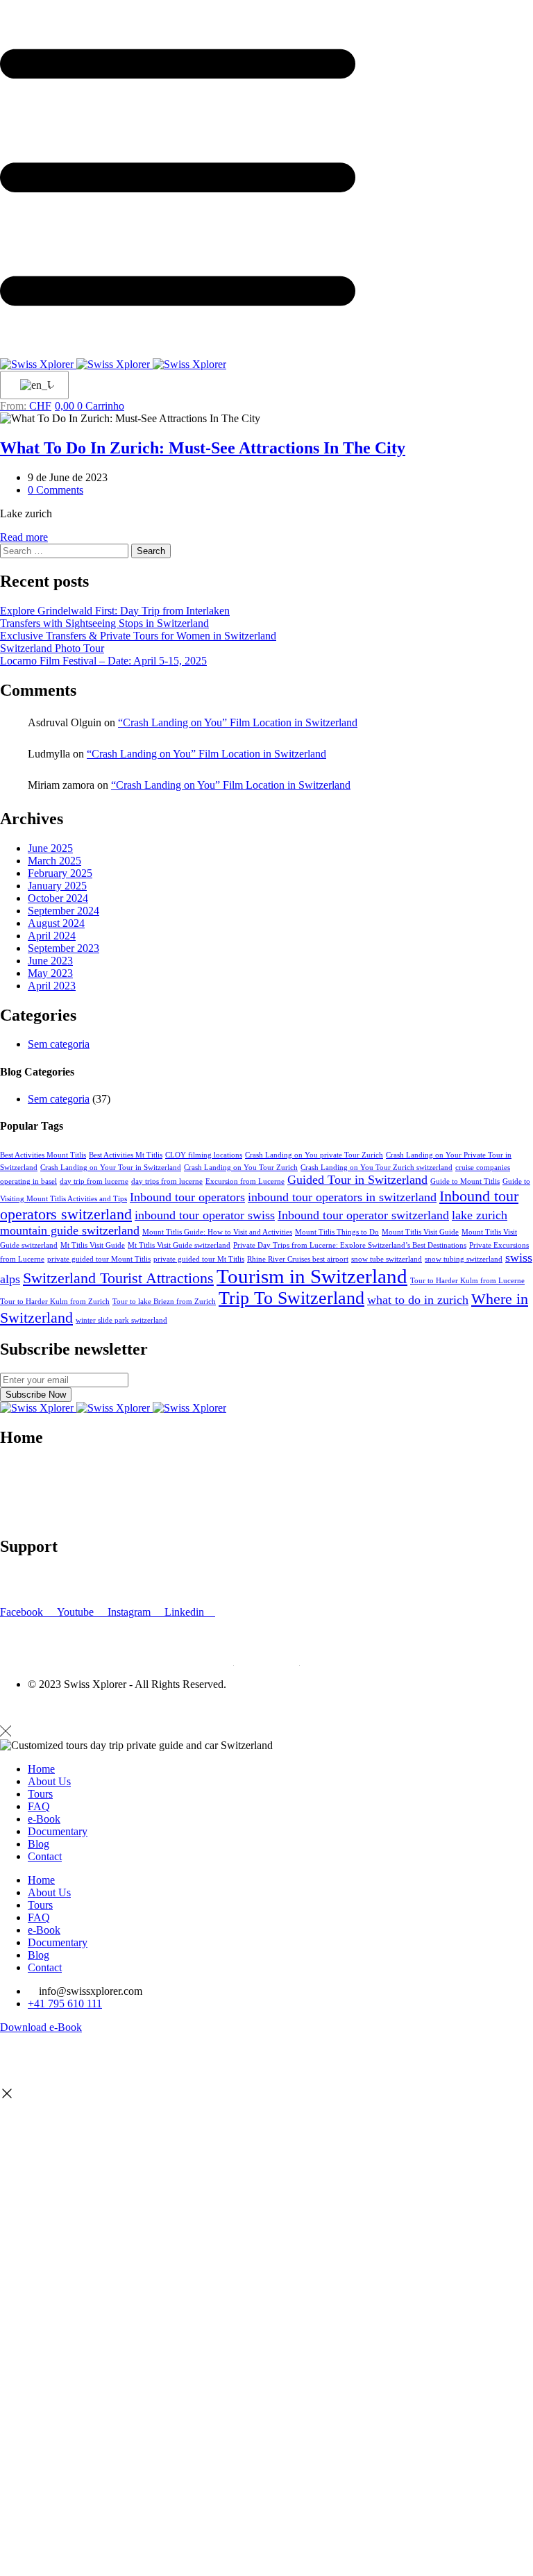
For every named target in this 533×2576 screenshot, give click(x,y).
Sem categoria (59, 1044)
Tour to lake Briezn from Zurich (164, 1302)
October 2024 (58, 898)
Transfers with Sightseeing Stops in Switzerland (104, 623)
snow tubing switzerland (464, 1259)
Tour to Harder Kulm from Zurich (55, 1302)
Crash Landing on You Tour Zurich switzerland (377, 1168)
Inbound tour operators (187, 1197)
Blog (11, 1492)
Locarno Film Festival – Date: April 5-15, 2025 (103, 661)
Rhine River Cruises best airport (298, 1259)
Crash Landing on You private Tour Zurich (314, 1155)
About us (20, 1467)
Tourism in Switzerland (312, 1276)
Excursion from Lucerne (245, 1181)
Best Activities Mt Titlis (126, 1155)
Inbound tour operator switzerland (363, 1215)
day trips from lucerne (167, 1181)
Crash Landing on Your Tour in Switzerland (111, 1168)
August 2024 (56, 923)
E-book (16, 1479)
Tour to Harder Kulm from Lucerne (467, 1281)
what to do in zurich (418, 1300)
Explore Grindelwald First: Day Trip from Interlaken (115, 611)
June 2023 (50, 961)
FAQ (11, 1576)
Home (41, 1769)
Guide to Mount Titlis (465, 1181)
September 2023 (64, 948)
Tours (40, 1794)
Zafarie (97, 1708)
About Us (49, 1781)
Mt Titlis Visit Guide (93, 1245)
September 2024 (64, 911)
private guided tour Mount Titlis (99, 1259)
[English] (32, 385)
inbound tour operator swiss (205, 1215)
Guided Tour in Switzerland (357, 1180)
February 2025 (60, 873)
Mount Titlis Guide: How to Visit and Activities (217, 1232)
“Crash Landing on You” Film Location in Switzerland (238, 722)
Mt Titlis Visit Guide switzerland (179, 1245)
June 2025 (50, 848)
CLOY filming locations (204, 1155)
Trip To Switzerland (291, 1298)
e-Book (44, 1819)
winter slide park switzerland (121, 1320)
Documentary (30, 1517)
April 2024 (52, 936)
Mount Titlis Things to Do (337, 1232)
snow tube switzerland (387, 1259)
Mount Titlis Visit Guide (420, 1232)
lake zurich (480, 1215)
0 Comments (56, 490)
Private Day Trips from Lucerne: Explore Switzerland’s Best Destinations (350, 1245)
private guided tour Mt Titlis (199, 1259)
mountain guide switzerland (70, 1230)
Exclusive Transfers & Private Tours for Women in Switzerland (138, 636)
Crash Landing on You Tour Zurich (241, 1168)
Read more (24, 537)
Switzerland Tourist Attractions (118, 1278)
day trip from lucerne (94, 1181)
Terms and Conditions (48, 1588)
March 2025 (54, 861)
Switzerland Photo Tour (52, 648)
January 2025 (57, 886)
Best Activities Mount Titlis (43, 1155)
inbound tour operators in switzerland (342, 1197)
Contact (17, 1504)
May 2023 (50, 973)
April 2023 (52, 986)
